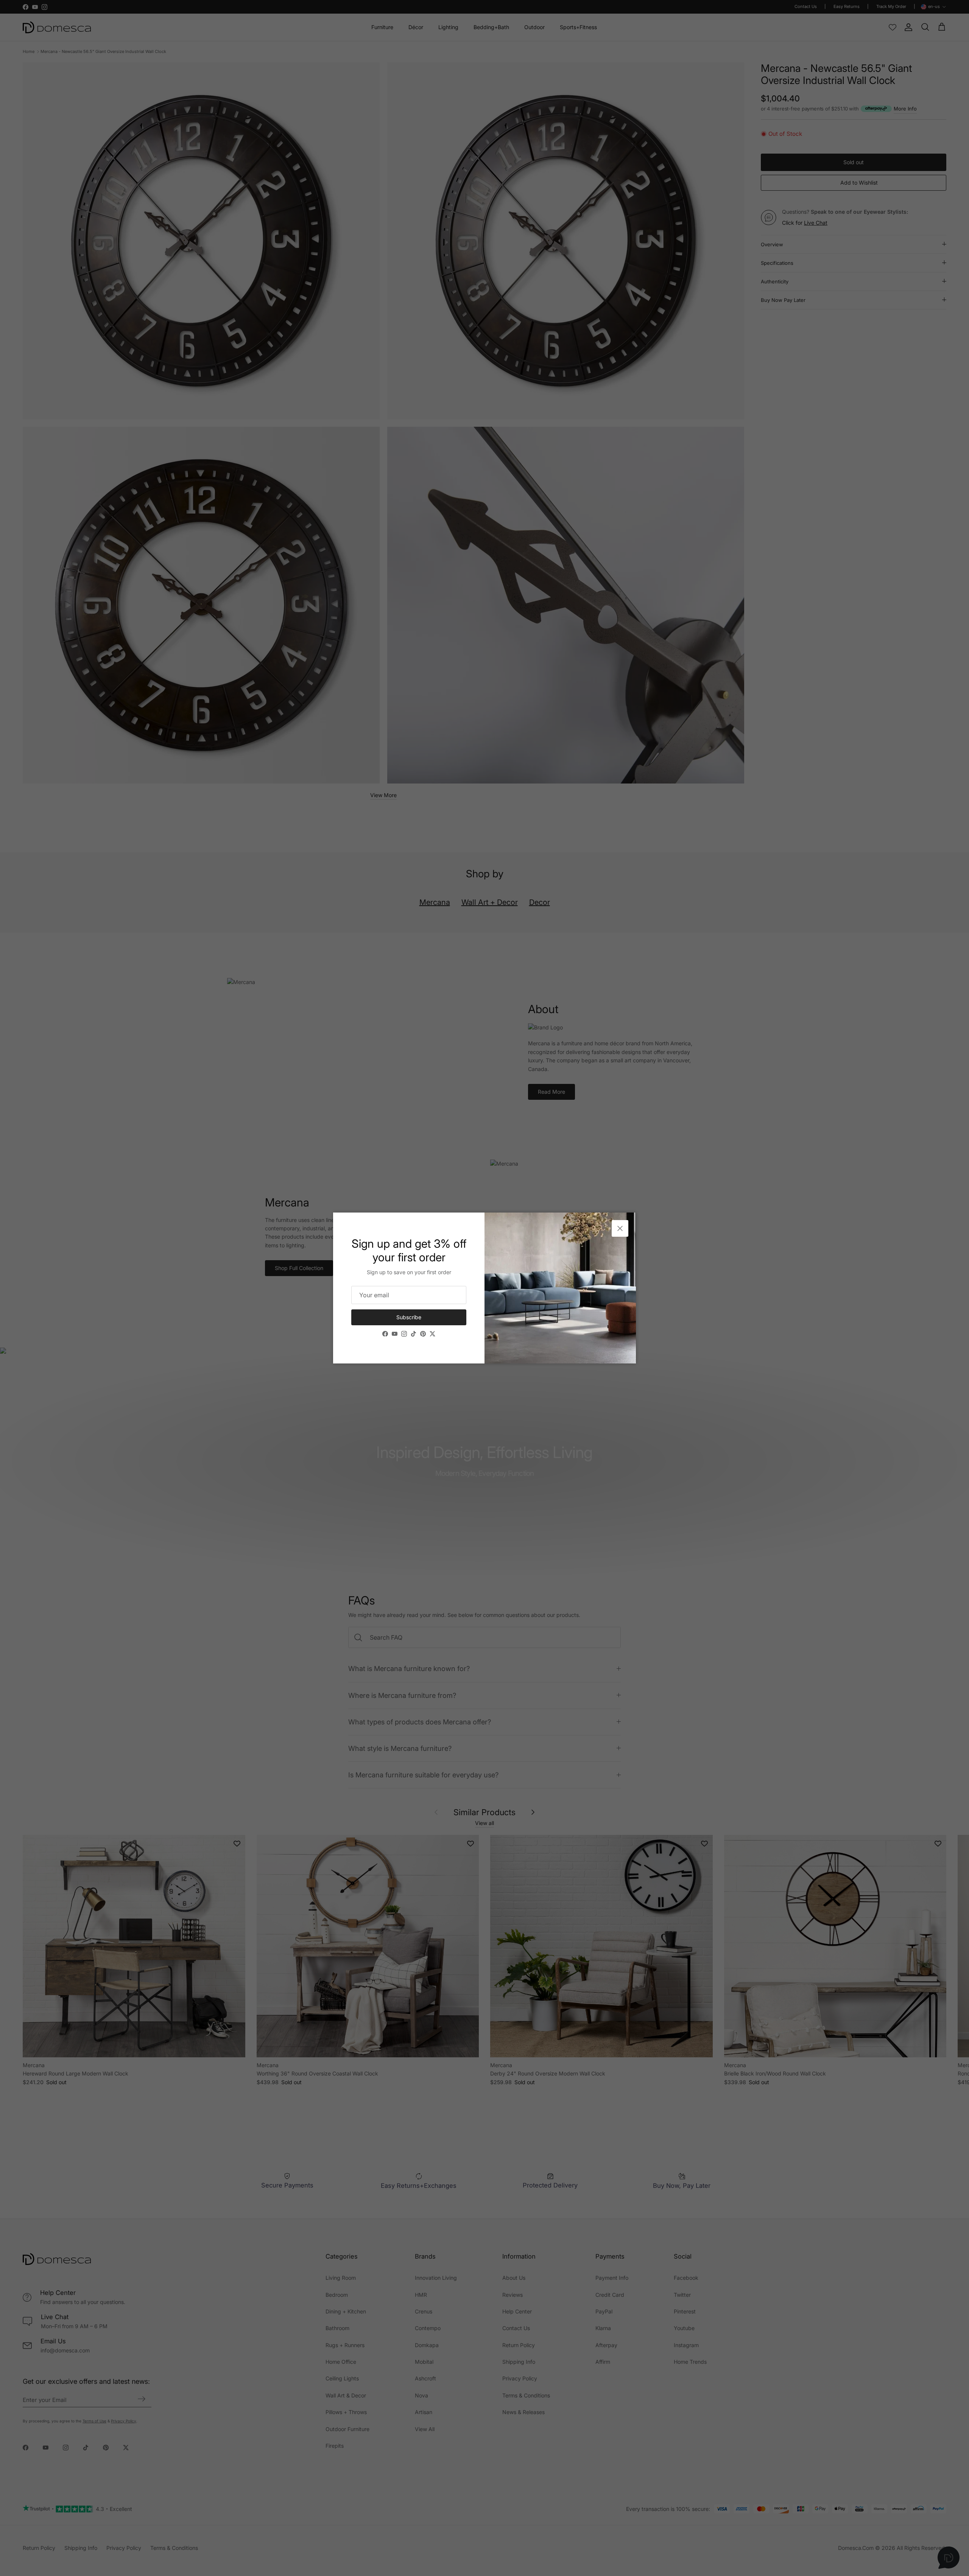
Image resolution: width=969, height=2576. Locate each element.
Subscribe (409, 1317)
